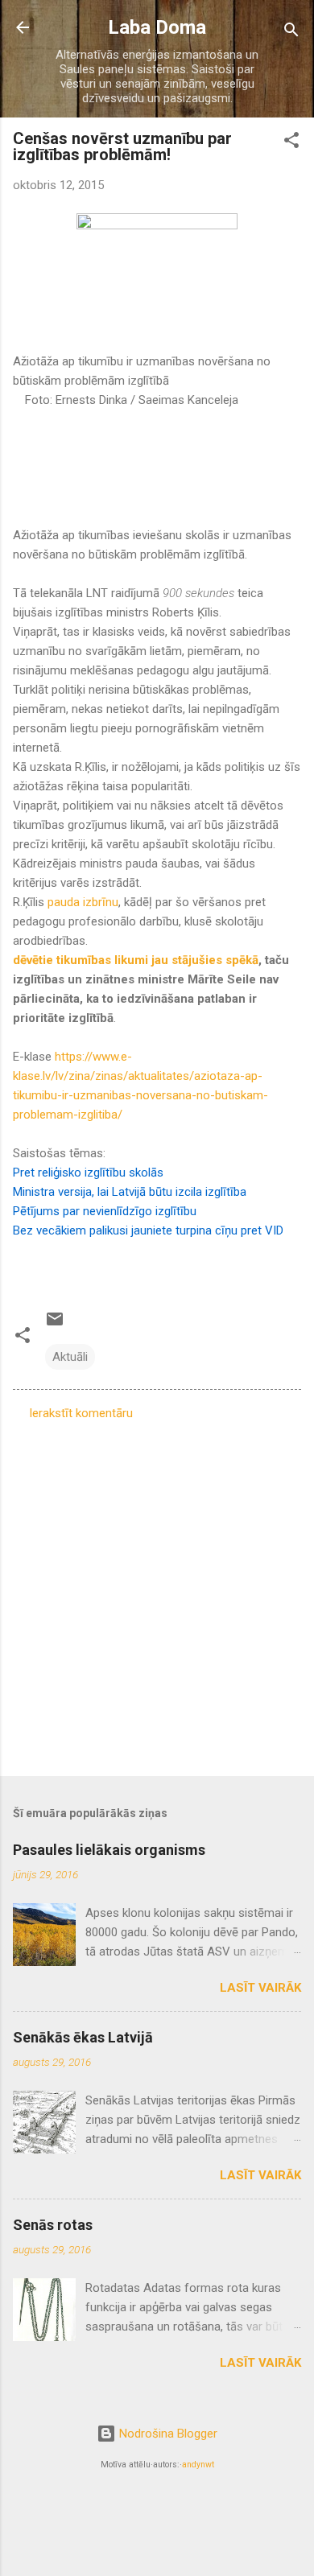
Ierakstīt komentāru (81, 1413)
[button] (291, 143)
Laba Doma (157, 27)
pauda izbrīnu (81, 902)
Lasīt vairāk (260, 1988)
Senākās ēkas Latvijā (83, 2037)
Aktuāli (70, 1357)
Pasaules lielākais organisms (109, 1850)
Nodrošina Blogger (167, 2434)
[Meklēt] (291, 33)
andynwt (198, 2465)
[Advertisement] (157, 1593)
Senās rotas (53, 2225)
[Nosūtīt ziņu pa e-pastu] (55, 1325)
